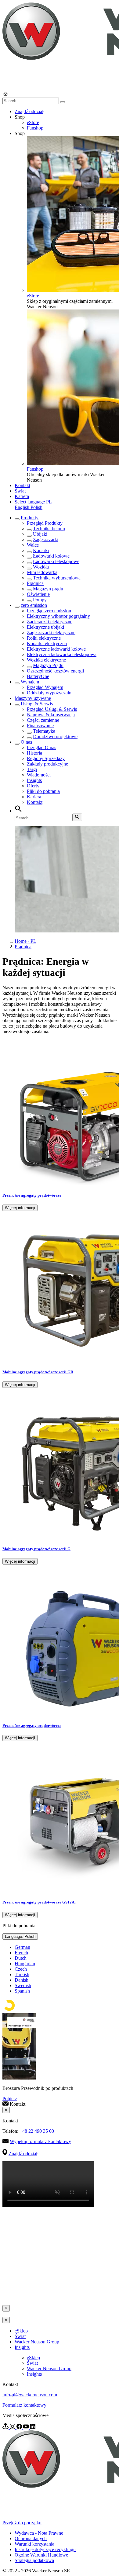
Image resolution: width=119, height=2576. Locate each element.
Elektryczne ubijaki (45, 627)
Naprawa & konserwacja (51, 715)
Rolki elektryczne (44, 638)
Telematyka (44, 731)
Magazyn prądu (48, 589)
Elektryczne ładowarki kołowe (56, 649)
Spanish (22, 1991)
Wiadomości (39, 775)
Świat (20, 491)
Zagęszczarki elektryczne (51, 633)
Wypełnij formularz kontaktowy (40, 2141)
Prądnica (35, 583)
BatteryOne (38, 676)
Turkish (22, 1974)
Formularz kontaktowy (24, 2405)
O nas (26, 742)
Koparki (41, 550)
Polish (36, 507)
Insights (34, 780)
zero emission (34, 605)
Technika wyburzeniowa (57, 578)
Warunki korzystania (34, 2544)
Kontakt (22, 485)
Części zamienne (43, 720)
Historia (34, 753)
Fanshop (35, 128)
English (23, 507)
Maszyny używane (33, 698)
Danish (22, 1980)
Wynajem (30, 682)
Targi (32, 769)
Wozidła (41, 567)
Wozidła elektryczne (46, 660)
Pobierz (10, 2099)
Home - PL (25, 941)
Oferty (33, 786)
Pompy (40, 600)
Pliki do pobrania (43, 791)
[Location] (6, 2427)
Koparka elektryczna (47, 643)
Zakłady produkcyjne (47, 764)
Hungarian (25, 1964)
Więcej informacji (20, 1208)
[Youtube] (27, 2427)
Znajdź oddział (29, 111)
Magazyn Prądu (48, 665)
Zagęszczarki (46, 539)
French (21, 1953)
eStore (33, 122)
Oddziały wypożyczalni (50, 693)
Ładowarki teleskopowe (56, 561)
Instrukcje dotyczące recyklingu (45, 2549)
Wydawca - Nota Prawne (39, 2533)
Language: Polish (20, 1936)
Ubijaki (40, 534)
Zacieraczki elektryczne (50, 622)
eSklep (21, 2331)
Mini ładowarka (42, 572)
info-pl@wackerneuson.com (30, 2395)
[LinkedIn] (33, 2427)
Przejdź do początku (22, 2523)
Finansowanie (40, 726)
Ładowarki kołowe (51, 556)
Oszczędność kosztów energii (55, 671)
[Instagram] (13, 2427)
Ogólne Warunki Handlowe (41, 2555)
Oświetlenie (38, 594)
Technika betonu (49, 529)
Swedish (23, 1985)
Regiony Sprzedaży (46, 758)
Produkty (30, 518)
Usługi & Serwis (37, 704)
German (22, 1947)
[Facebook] (20, 2427)
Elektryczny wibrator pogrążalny (58, 616)
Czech (21, 1969)
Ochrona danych (31, 2538)
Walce (33, 545)
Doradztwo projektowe (55, 736)
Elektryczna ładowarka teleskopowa (62, 654)
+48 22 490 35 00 (37, 2131)
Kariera (22, 496)
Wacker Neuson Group (37, 2342)
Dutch (21, 1958)
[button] (33, 502)
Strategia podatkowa (34, 2560)
